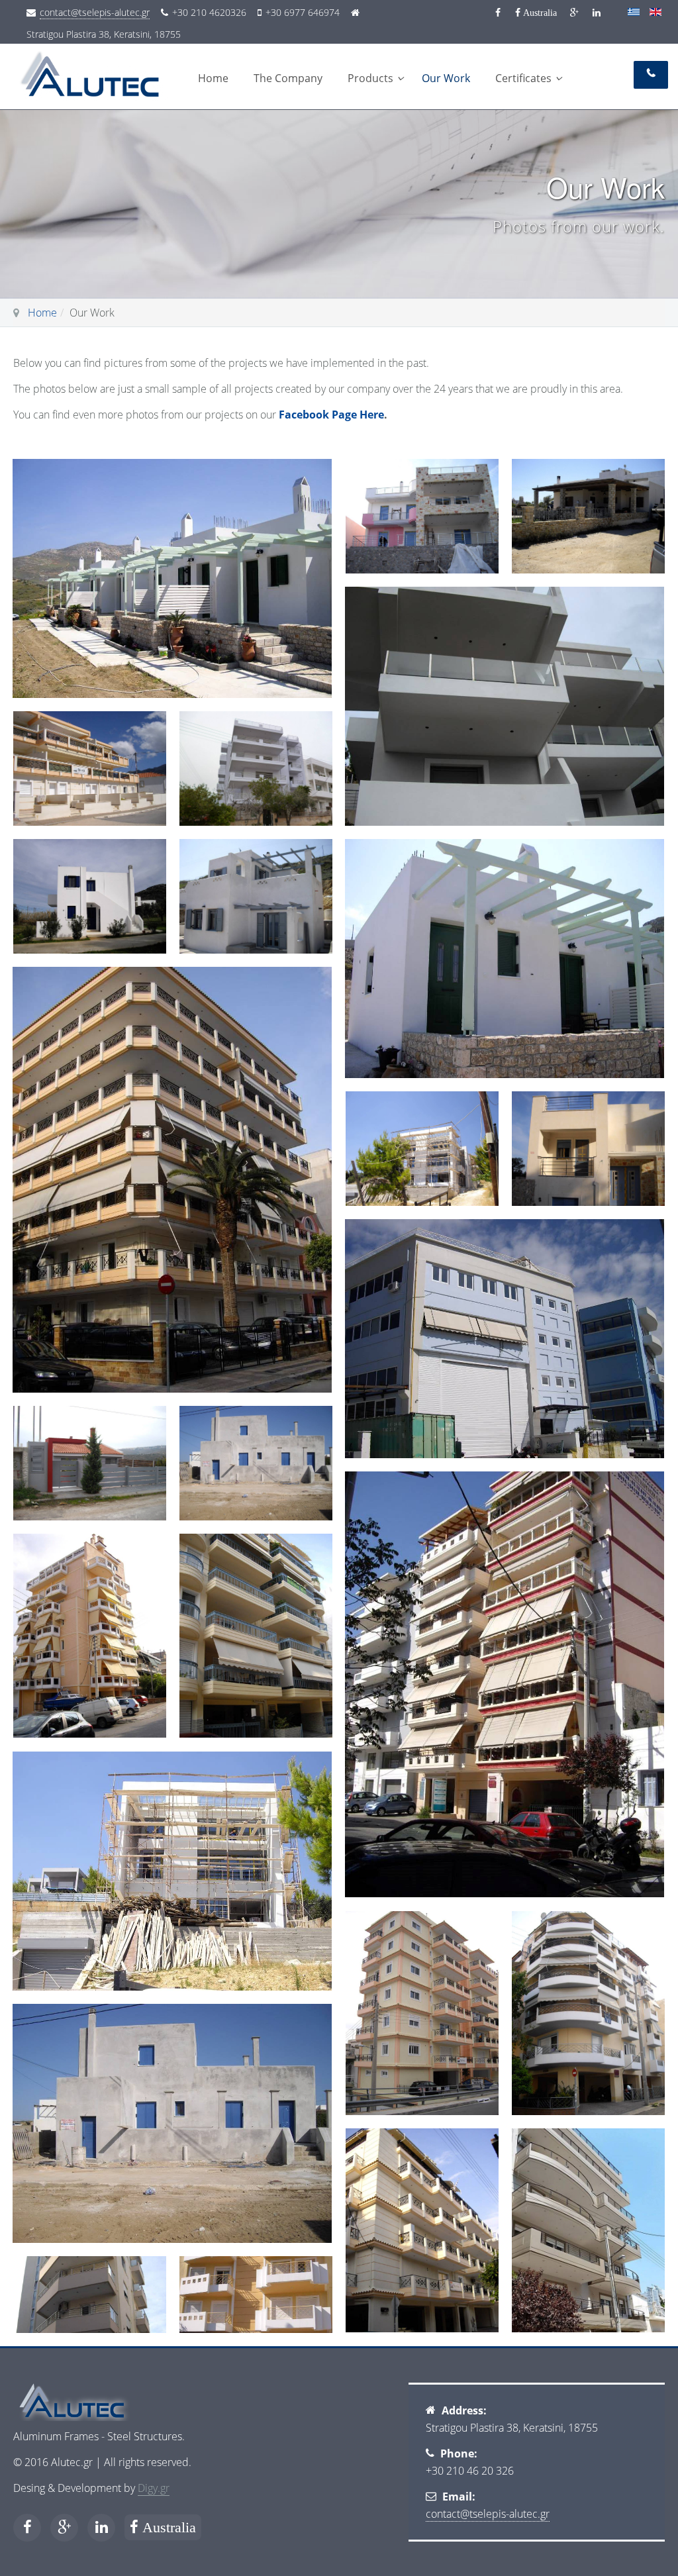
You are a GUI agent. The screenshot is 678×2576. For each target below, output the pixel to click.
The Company (288, 78)
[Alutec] (99, 68)
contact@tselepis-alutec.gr (95, 12)
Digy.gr (154, 2488)
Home (213, 78)
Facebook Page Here (331, 415)
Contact (651, 75)
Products (370, 78)
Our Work (446, 78)
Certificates (523, 78)
